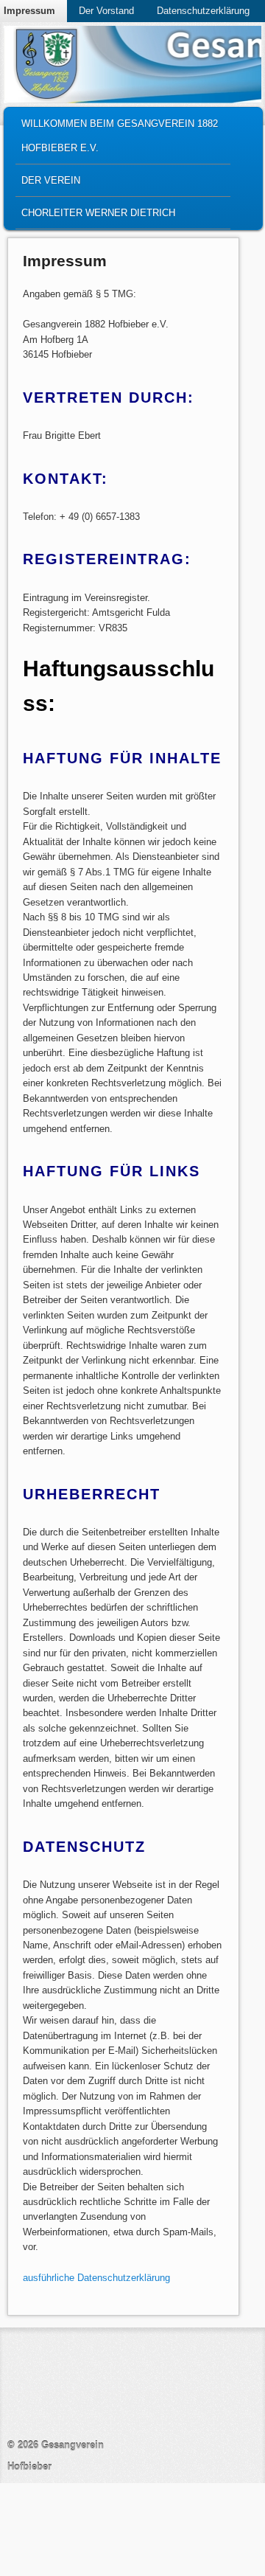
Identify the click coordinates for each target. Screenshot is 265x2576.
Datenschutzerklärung (203, 11)
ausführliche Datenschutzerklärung (96, 2278)
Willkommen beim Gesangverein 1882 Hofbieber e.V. (120, 136)
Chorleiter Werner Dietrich (98, 213)
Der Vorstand (106, 11)
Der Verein (51, 180)
